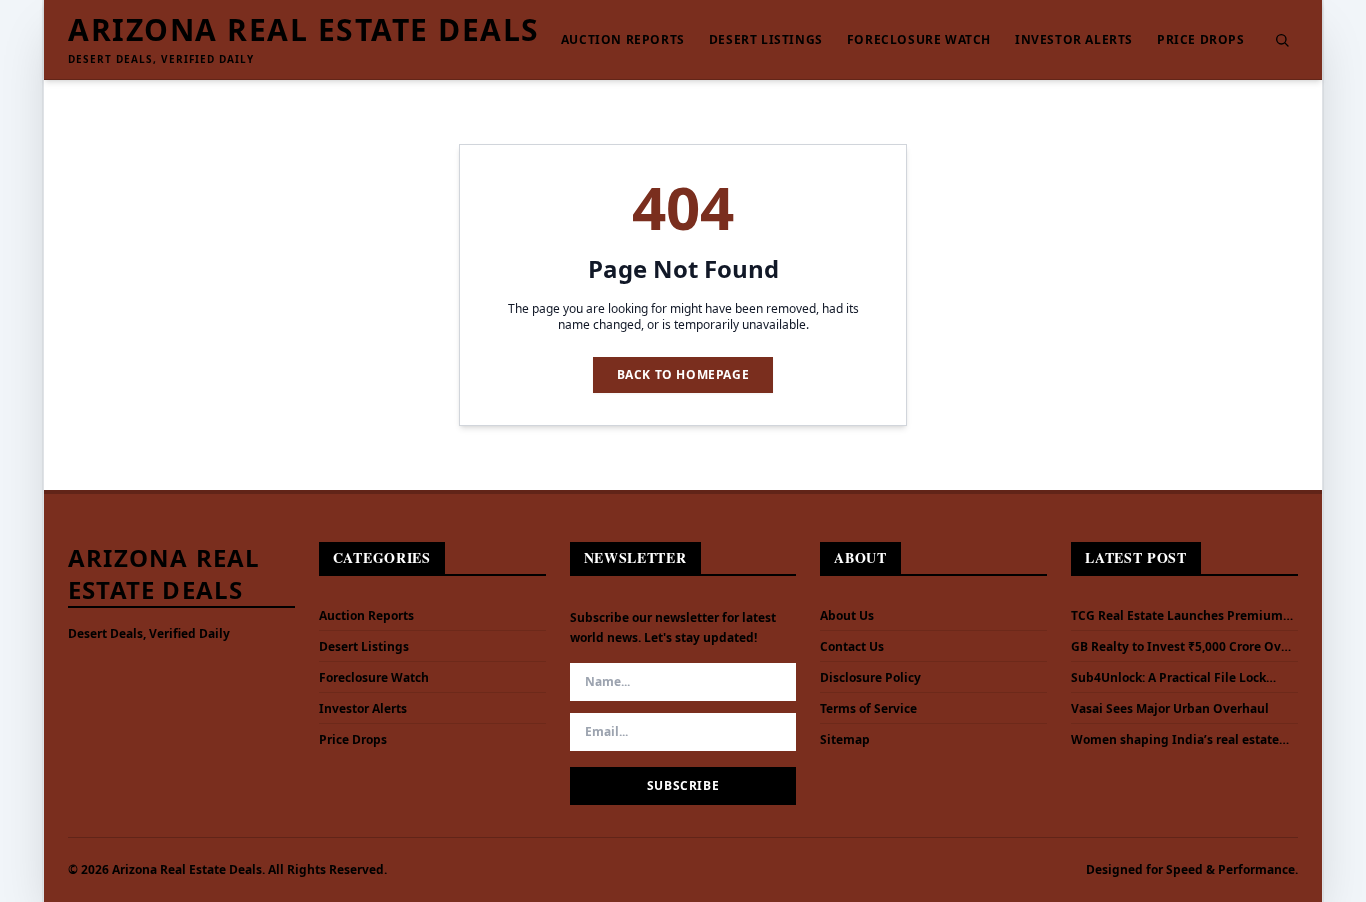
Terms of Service (868, 708)
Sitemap (845, 739)
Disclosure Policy (870, 677)
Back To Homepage (683, 374)
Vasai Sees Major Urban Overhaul (1170, 709)
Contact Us (852, 646)
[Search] (1282, 40)
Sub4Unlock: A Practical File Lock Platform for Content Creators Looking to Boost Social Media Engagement (1168, 678)
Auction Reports (623, 40)
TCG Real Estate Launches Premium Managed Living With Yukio (1177, 616)
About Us (847, 615)
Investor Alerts (1074, 40)
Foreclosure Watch (919, 40)
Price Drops (1201, 40)
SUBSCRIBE (683, 785)
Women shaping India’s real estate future (1175, 740)
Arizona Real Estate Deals (304, 30)
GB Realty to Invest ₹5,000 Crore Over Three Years (1182, 647)
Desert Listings (766, 40)
